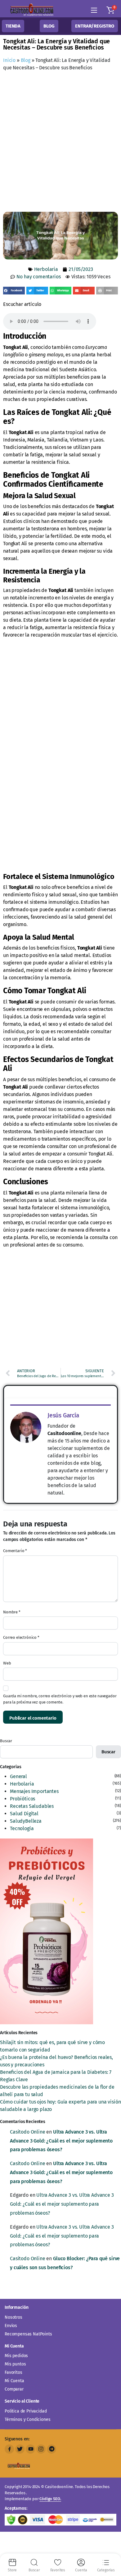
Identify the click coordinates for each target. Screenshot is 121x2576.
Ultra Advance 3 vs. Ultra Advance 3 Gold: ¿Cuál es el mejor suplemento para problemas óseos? (61, 2141)
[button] (110, 10)
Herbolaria (46, 269)
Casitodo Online (28, 2132)
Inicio (9, 60)
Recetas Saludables (32, 1806)
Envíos (11, 2326)
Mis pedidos (16, 2356)
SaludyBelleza (26, 1821)
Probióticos (22, 1799)
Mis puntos (15, 2364)
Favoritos (13, 2372)
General (18, 1776)
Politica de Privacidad (26, 2411)
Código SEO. (50, 2499)
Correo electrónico (21, 1637)
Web (7, 1663)
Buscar (6, 1741)
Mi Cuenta (14, 2381)
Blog (26, 60)
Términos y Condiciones (27, 2419)
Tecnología (22, 1828)
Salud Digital (24, 1814)
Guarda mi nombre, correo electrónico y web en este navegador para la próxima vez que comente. (60, 1699)
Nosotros (13, 2317)
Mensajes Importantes (34, 1791)
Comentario (15, 1551)
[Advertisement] (60, 143)
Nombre (12, 1612)
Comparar (14, 2389)
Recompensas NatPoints (28, 2334)
